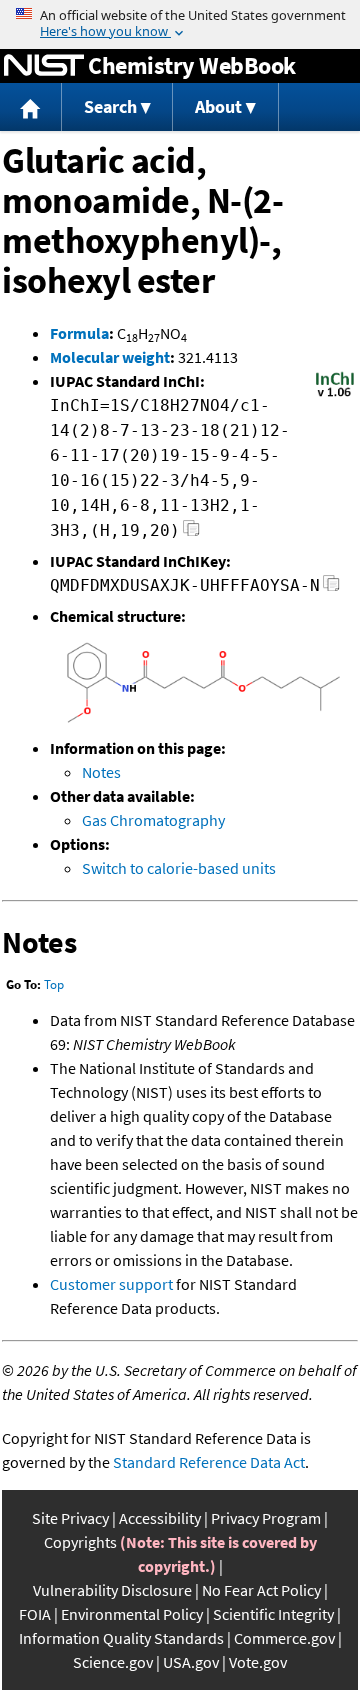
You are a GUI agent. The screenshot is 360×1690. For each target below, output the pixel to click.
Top (54, 984)
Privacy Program (266, 1518)
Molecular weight (110, 357)
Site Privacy (70, 1518)
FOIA (35, 1614)
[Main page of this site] (31, 107)
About (218, 106)
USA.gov (191, 1662)
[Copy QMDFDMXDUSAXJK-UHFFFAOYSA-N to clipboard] (331, 588)
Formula (79, 333)
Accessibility (160, 1518)
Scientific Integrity (273, 1614)
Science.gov (113, 1662)
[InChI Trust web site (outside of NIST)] (335, 395)
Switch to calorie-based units (179, 868)
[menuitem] (31, 107)
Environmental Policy (132, 1614)
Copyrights (80, 1542)
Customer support (111, 1284)
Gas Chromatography (153, 820)
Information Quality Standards (121, 1638)
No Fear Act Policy (261, 1590)
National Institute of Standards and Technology (44, 66)
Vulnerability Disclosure (112, 1590)
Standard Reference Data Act (209, 1462)
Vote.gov (258, 1662)
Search (110, 106)
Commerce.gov (284, 1638)
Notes (101, 772)
